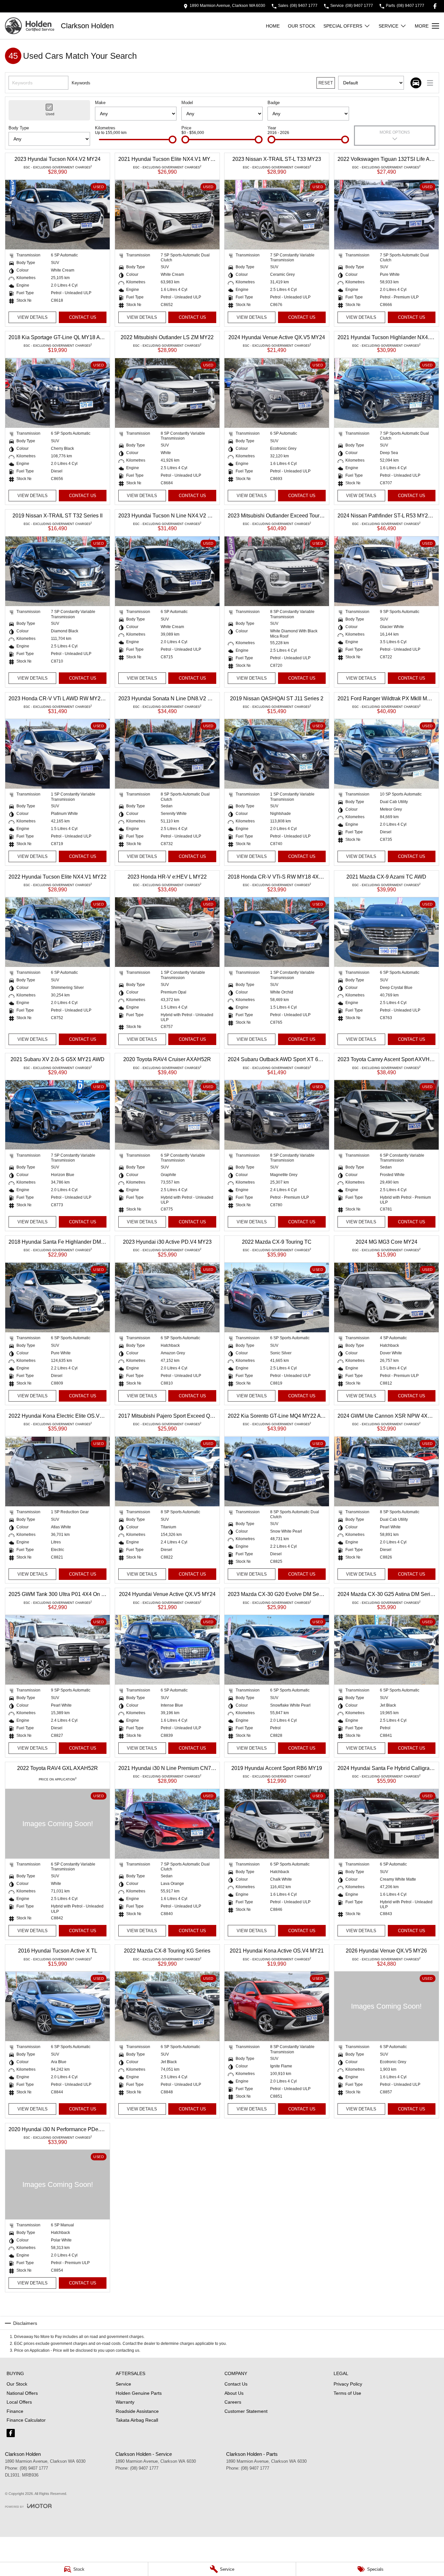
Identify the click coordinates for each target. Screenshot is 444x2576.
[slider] (173, 140)
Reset (326, 83)
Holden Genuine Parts (139, 2393)
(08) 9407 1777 (34, 2468)
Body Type (19, 128)
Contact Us (83, 317)
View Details (33, 317)
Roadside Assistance (137, 2411)
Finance (15, 2411)
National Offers (22, 2393)
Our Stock (302, 26)
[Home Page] (30, 26)
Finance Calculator (26, 2420)
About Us (234, 2393)
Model (187, 103)
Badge (274, 103)
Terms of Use (347, 2393)
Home (273, 26)
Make (100, 103)
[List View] (430, 83)
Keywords (81, 83)
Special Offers (343, 26)
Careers (233, 2402)
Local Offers (19, 2402)
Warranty (125, 2402)
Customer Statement (246, 2411)
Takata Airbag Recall (137, 2420)
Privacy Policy (348, 2384)
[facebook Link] (435, 6)
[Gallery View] (416, 83)
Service (388, 26)
